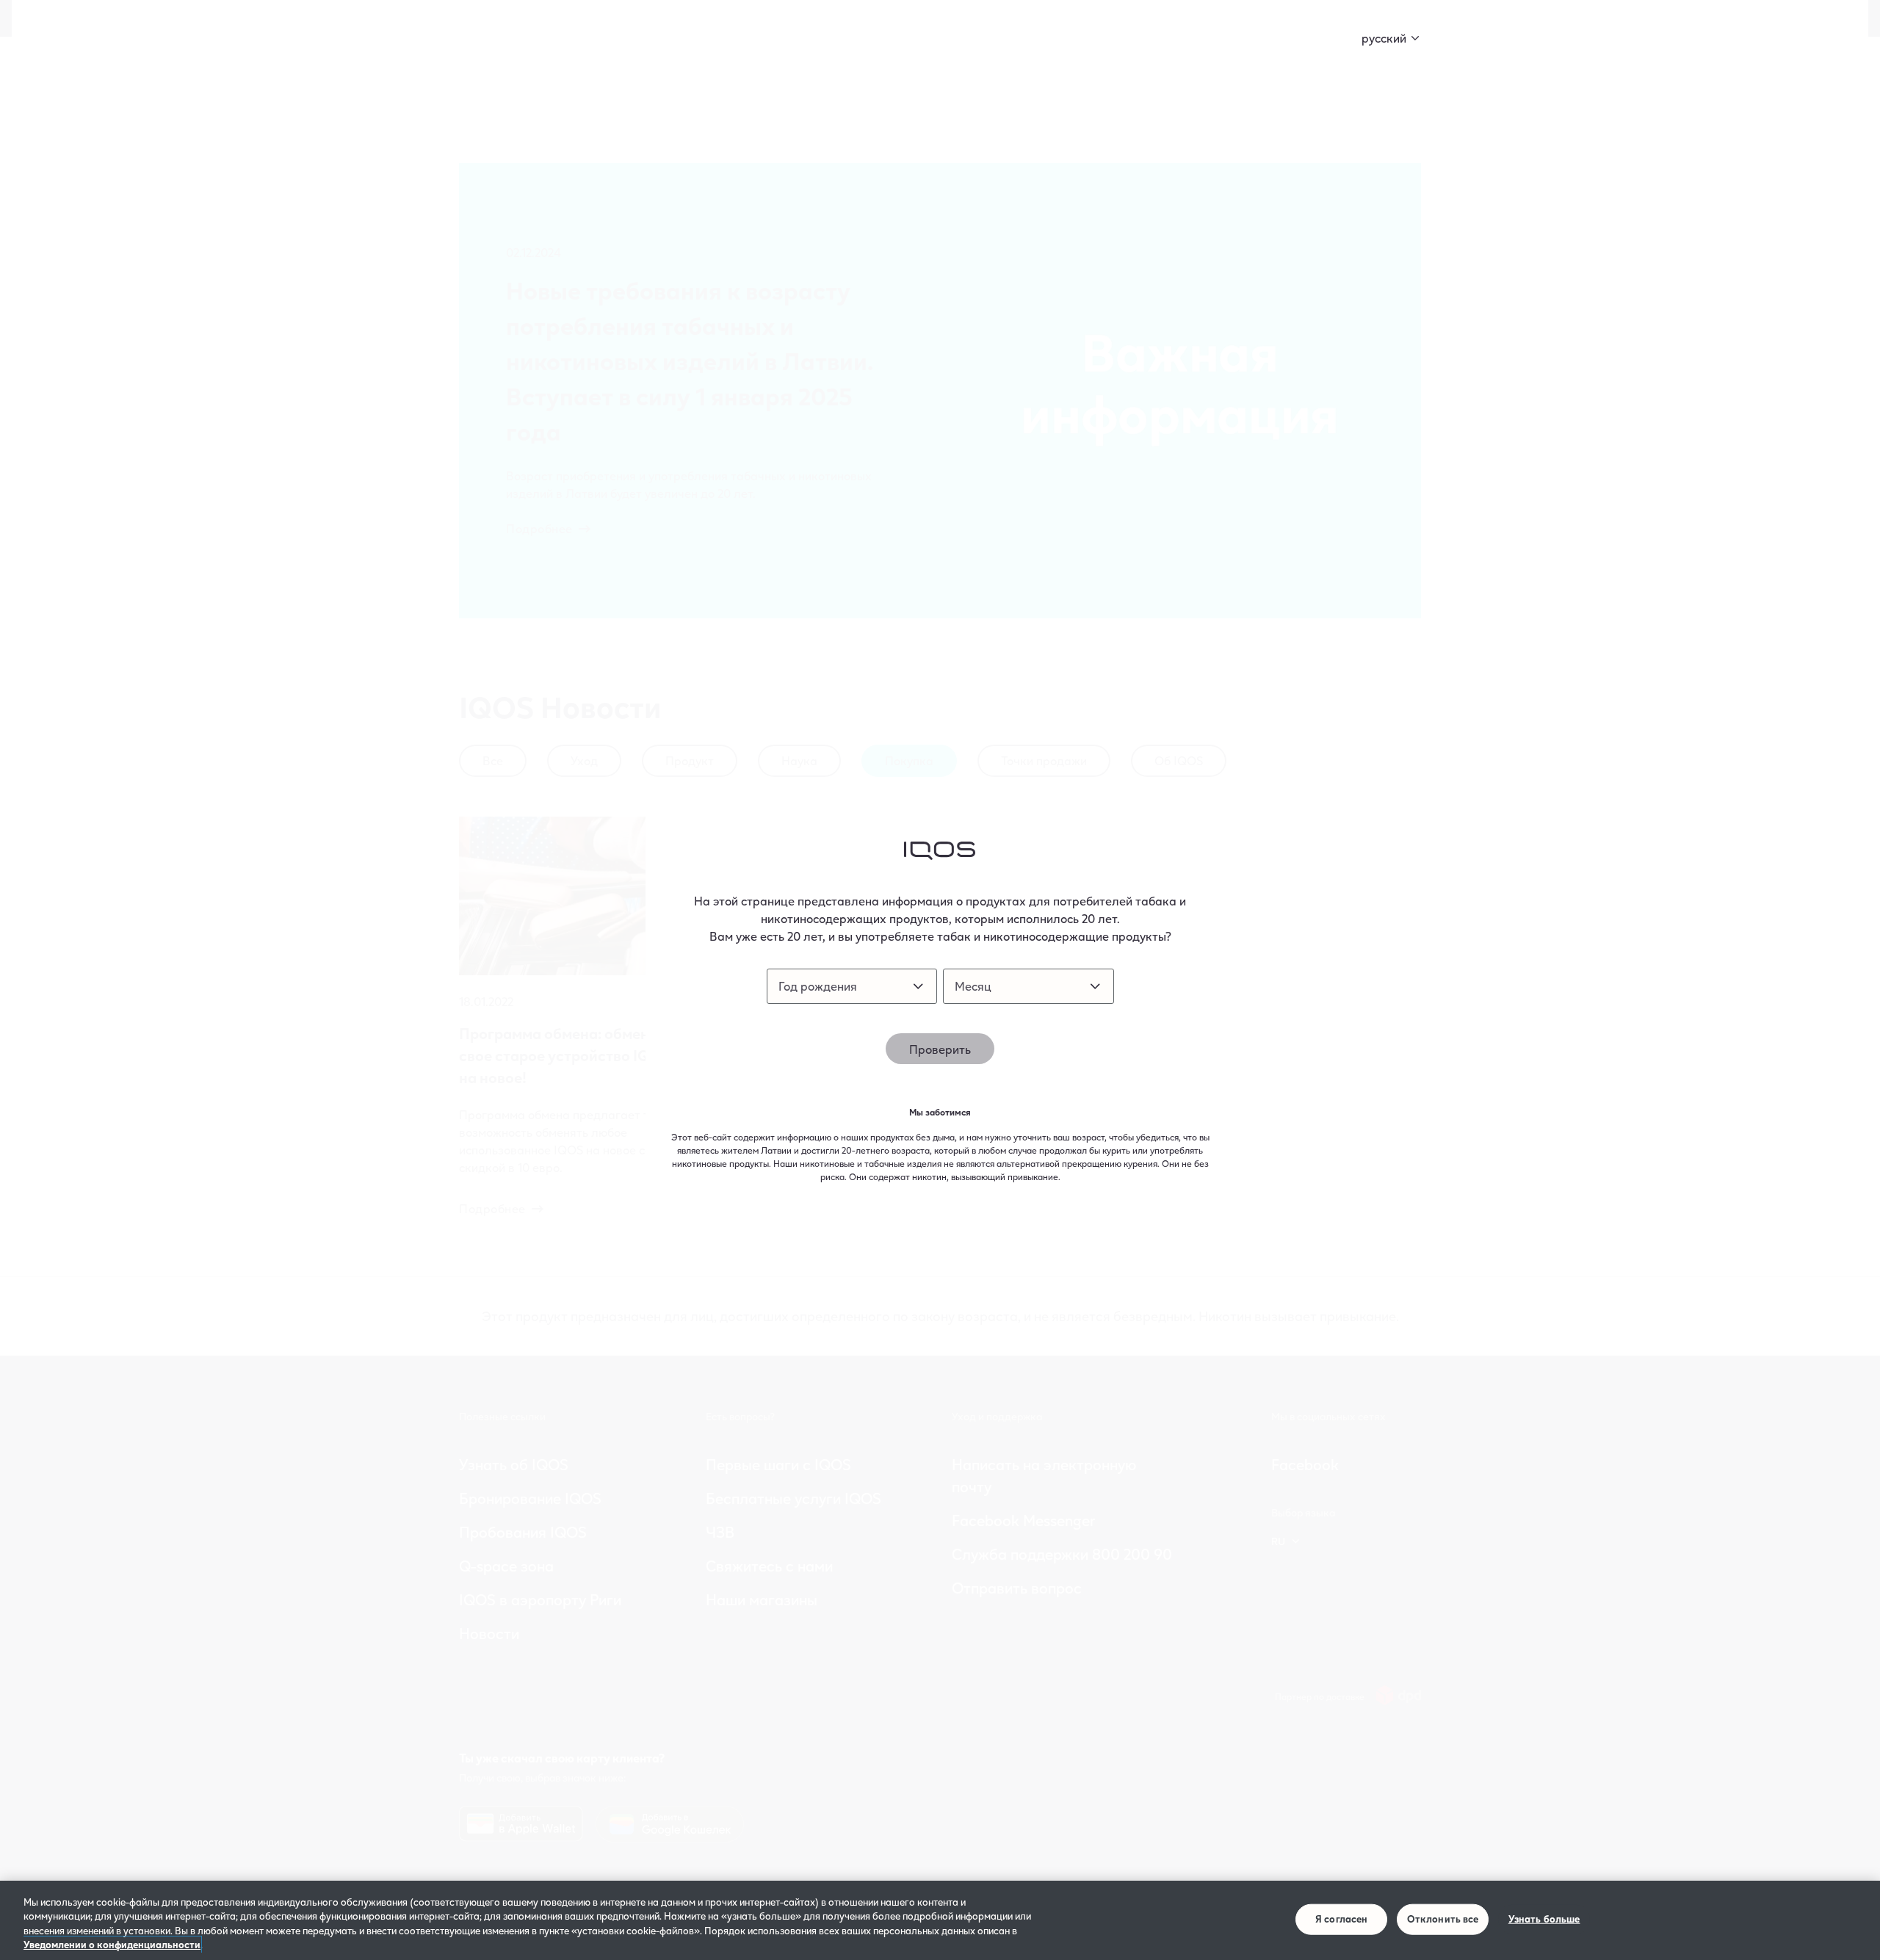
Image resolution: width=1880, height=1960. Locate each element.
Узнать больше (1544, 1919)
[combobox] (852, 986)
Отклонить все (1443, 1919)
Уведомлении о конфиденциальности (112, 1945)
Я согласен (1341, 1919)
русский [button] (1384, 38)
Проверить (940, 1049)
